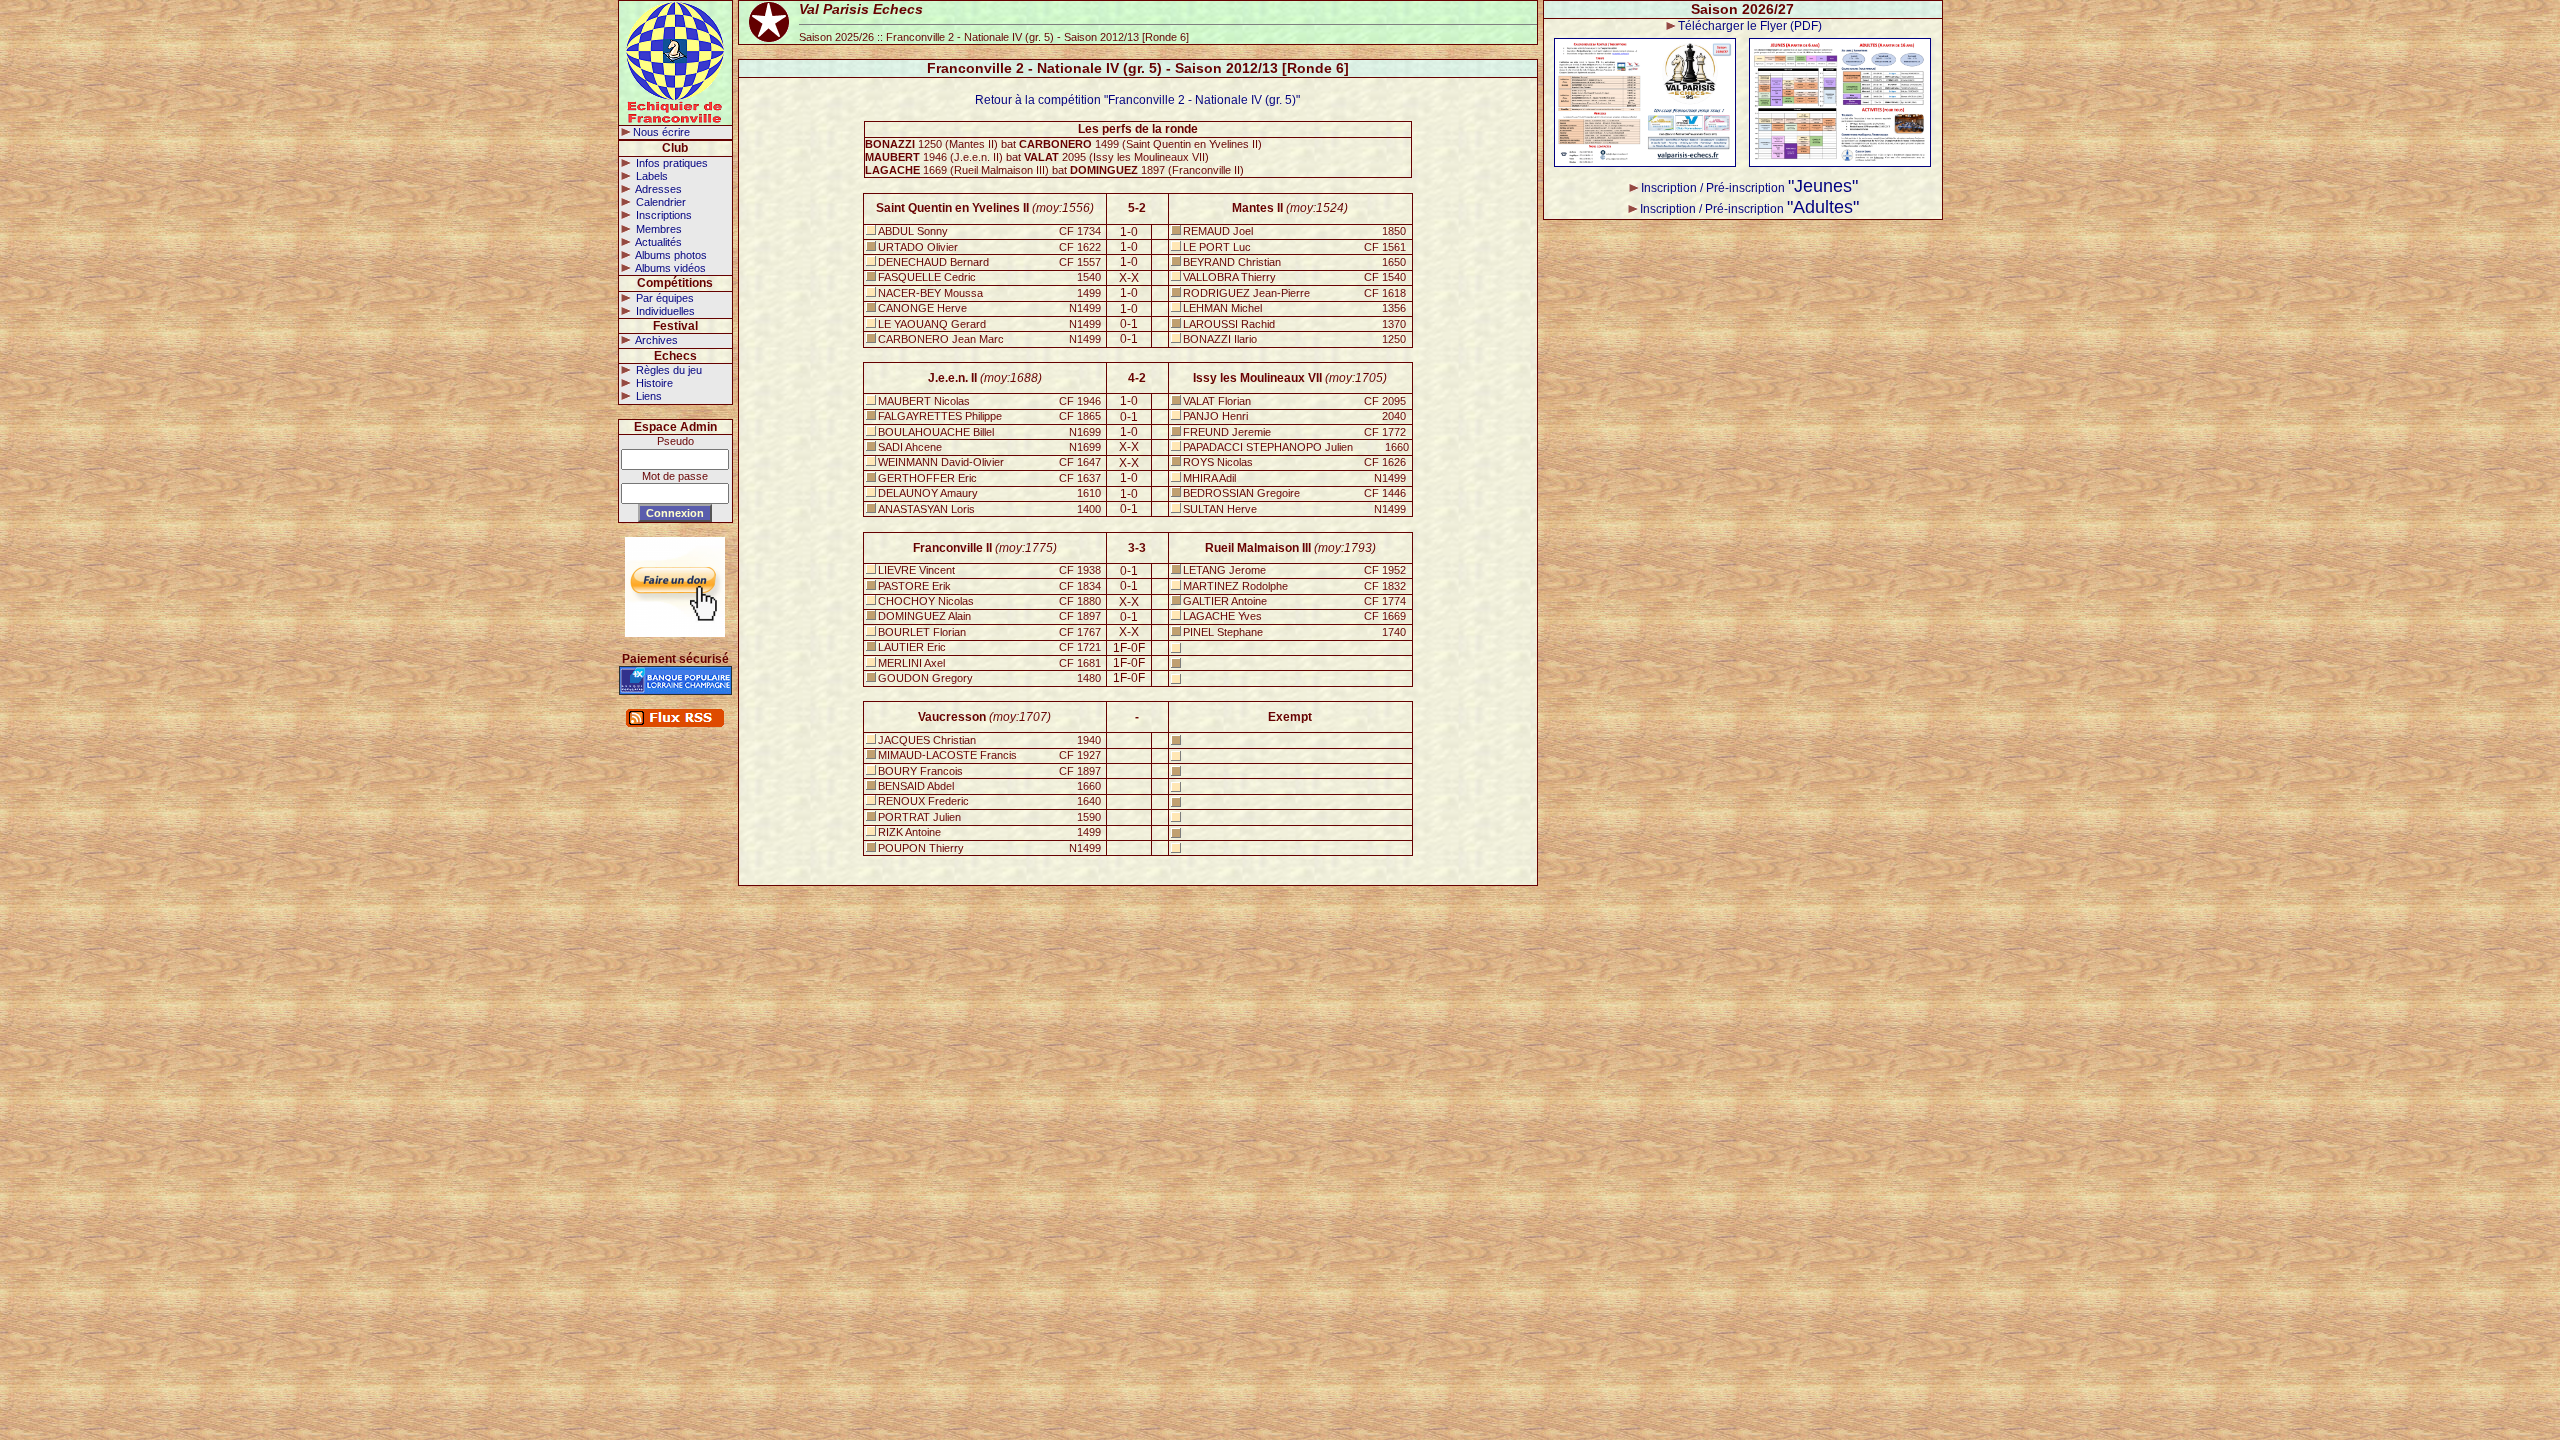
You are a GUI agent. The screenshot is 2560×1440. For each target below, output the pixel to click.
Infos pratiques (670, 163)
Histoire (653, 383)
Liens (647, 396)
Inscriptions (662, 215)
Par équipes (663, 298)
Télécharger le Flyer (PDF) (1750, 26)
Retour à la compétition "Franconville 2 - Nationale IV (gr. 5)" (1137, 100)
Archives (655, 340)
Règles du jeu (667, 370)
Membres (657, 229)
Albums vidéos (669, 268)
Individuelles (664, 311)
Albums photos (670, 255)
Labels (650, 176)
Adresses (657, 189)
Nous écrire (661, 132)
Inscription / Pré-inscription (1749, 188)
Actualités (657, 242)
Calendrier (659, 202)
